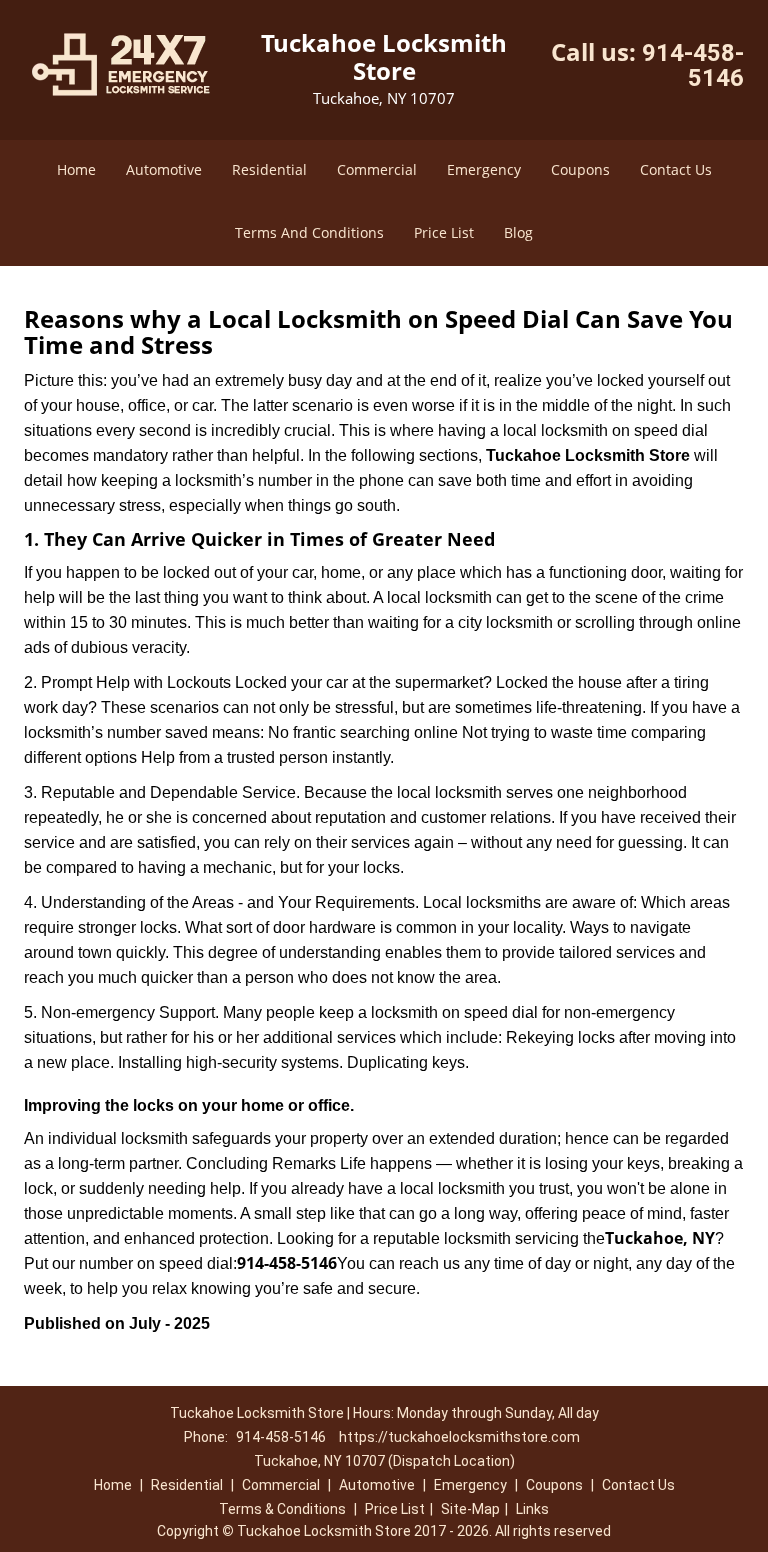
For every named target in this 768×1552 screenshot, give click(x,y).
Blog (518, 232)
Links (532, 1509)
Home (76, 169)
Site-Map (470, 1509)
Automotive (164, 169)
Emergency (484, 169)
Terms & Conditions (282, 1509)
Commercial (377, 169)
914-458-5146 (693, 65)
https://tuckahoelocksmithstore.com (459, 1437)
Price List (444, 232)
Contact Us (676, 169)
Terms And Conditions (309, 232)
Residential (269, 169)
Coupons (580, 169)
